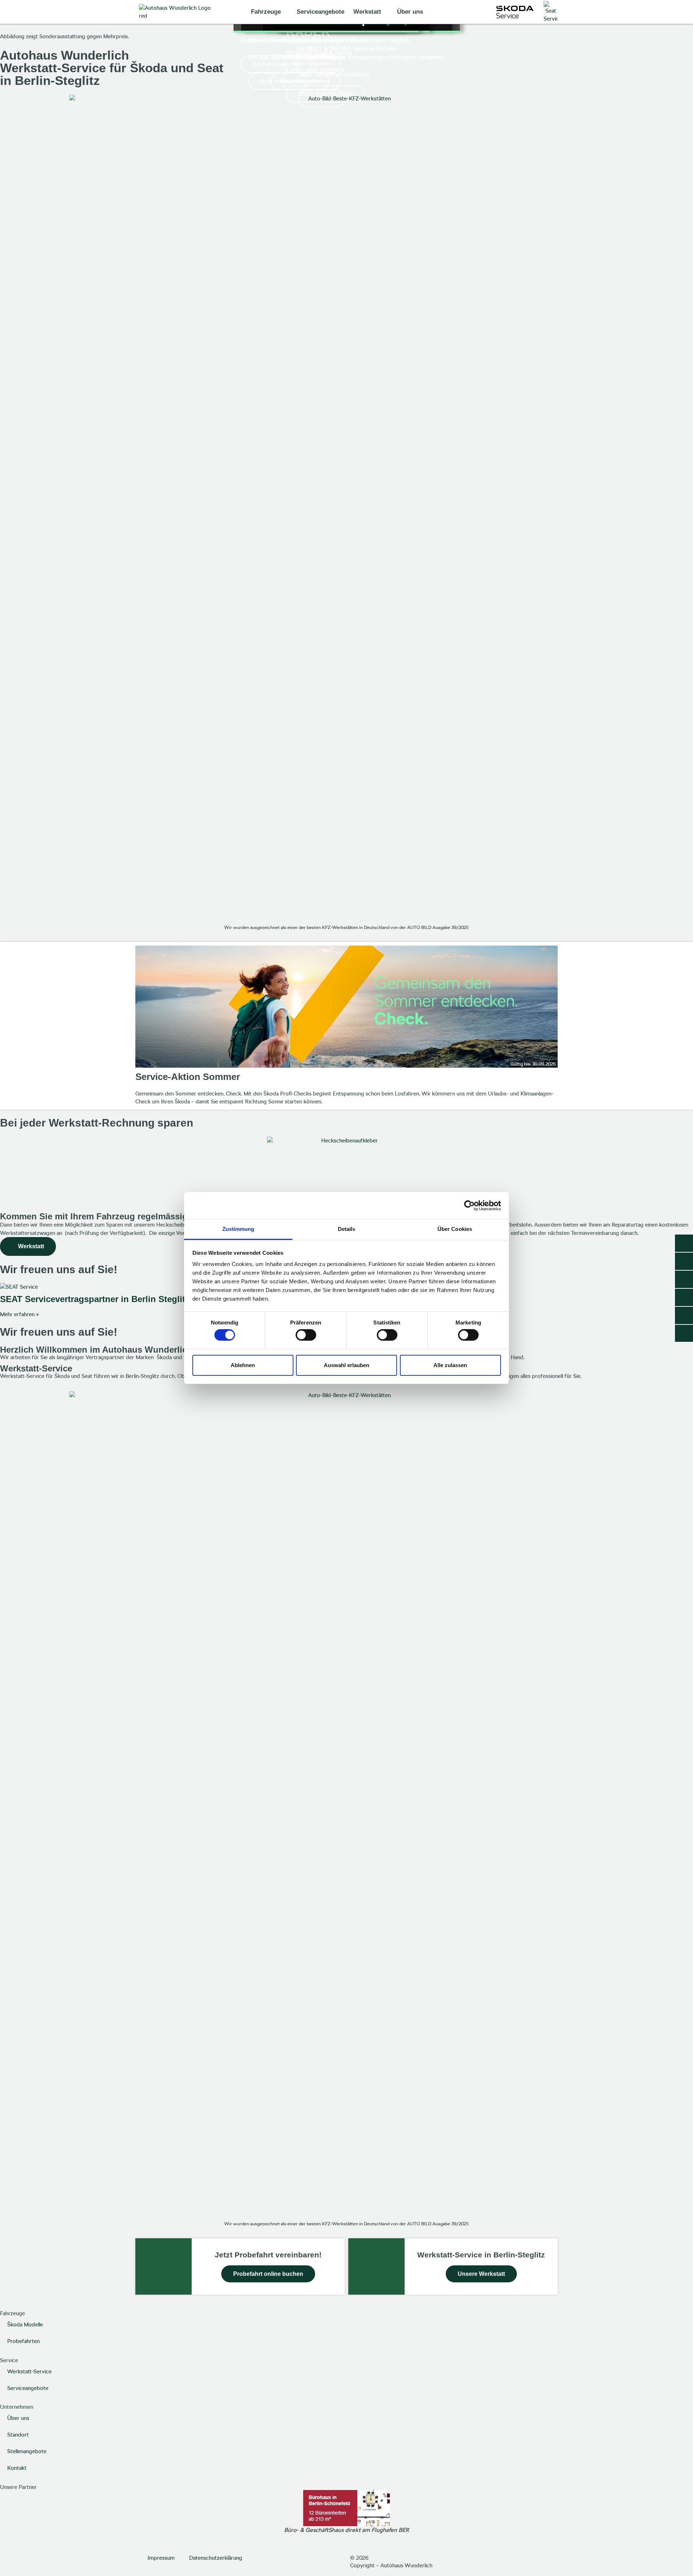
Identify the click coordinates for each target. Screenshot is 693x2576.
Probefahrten (23, 2341)
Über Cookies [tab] (455, 1229)
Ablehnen (243, 1365)
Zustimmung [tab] (238, 1229)
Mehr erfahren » (19, 1314)
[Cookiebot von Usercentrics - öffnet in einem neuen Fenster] (469, 1205)
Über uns (410, 12)
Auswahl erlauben (346, 1365)
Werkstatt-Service (29, 2372)
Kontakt (17, 2468)
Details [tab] (347, 1229)
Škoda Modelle (25, 2325)
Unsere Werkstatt (481, 2274)
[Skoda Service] (515, 12)
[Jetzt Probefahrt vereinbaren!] (164, 2266)
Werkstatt (367, 12)
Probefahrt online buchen (268, 2274)
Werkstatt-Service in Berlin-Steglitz (481, 2255)
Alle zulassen (450, 1365)
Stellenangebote (27, 2451)
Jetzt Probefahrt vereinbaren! (268, 2255)
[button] (8, 32)
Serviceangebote (321, 12)
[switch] (306, 1335)
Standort (18, 2435)
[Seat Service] (551, 12)
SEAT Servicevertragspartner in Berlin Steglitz (95, 1299)
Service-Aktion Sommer (188, 1077)
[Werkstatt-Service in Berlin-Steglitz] (376, 2266)
